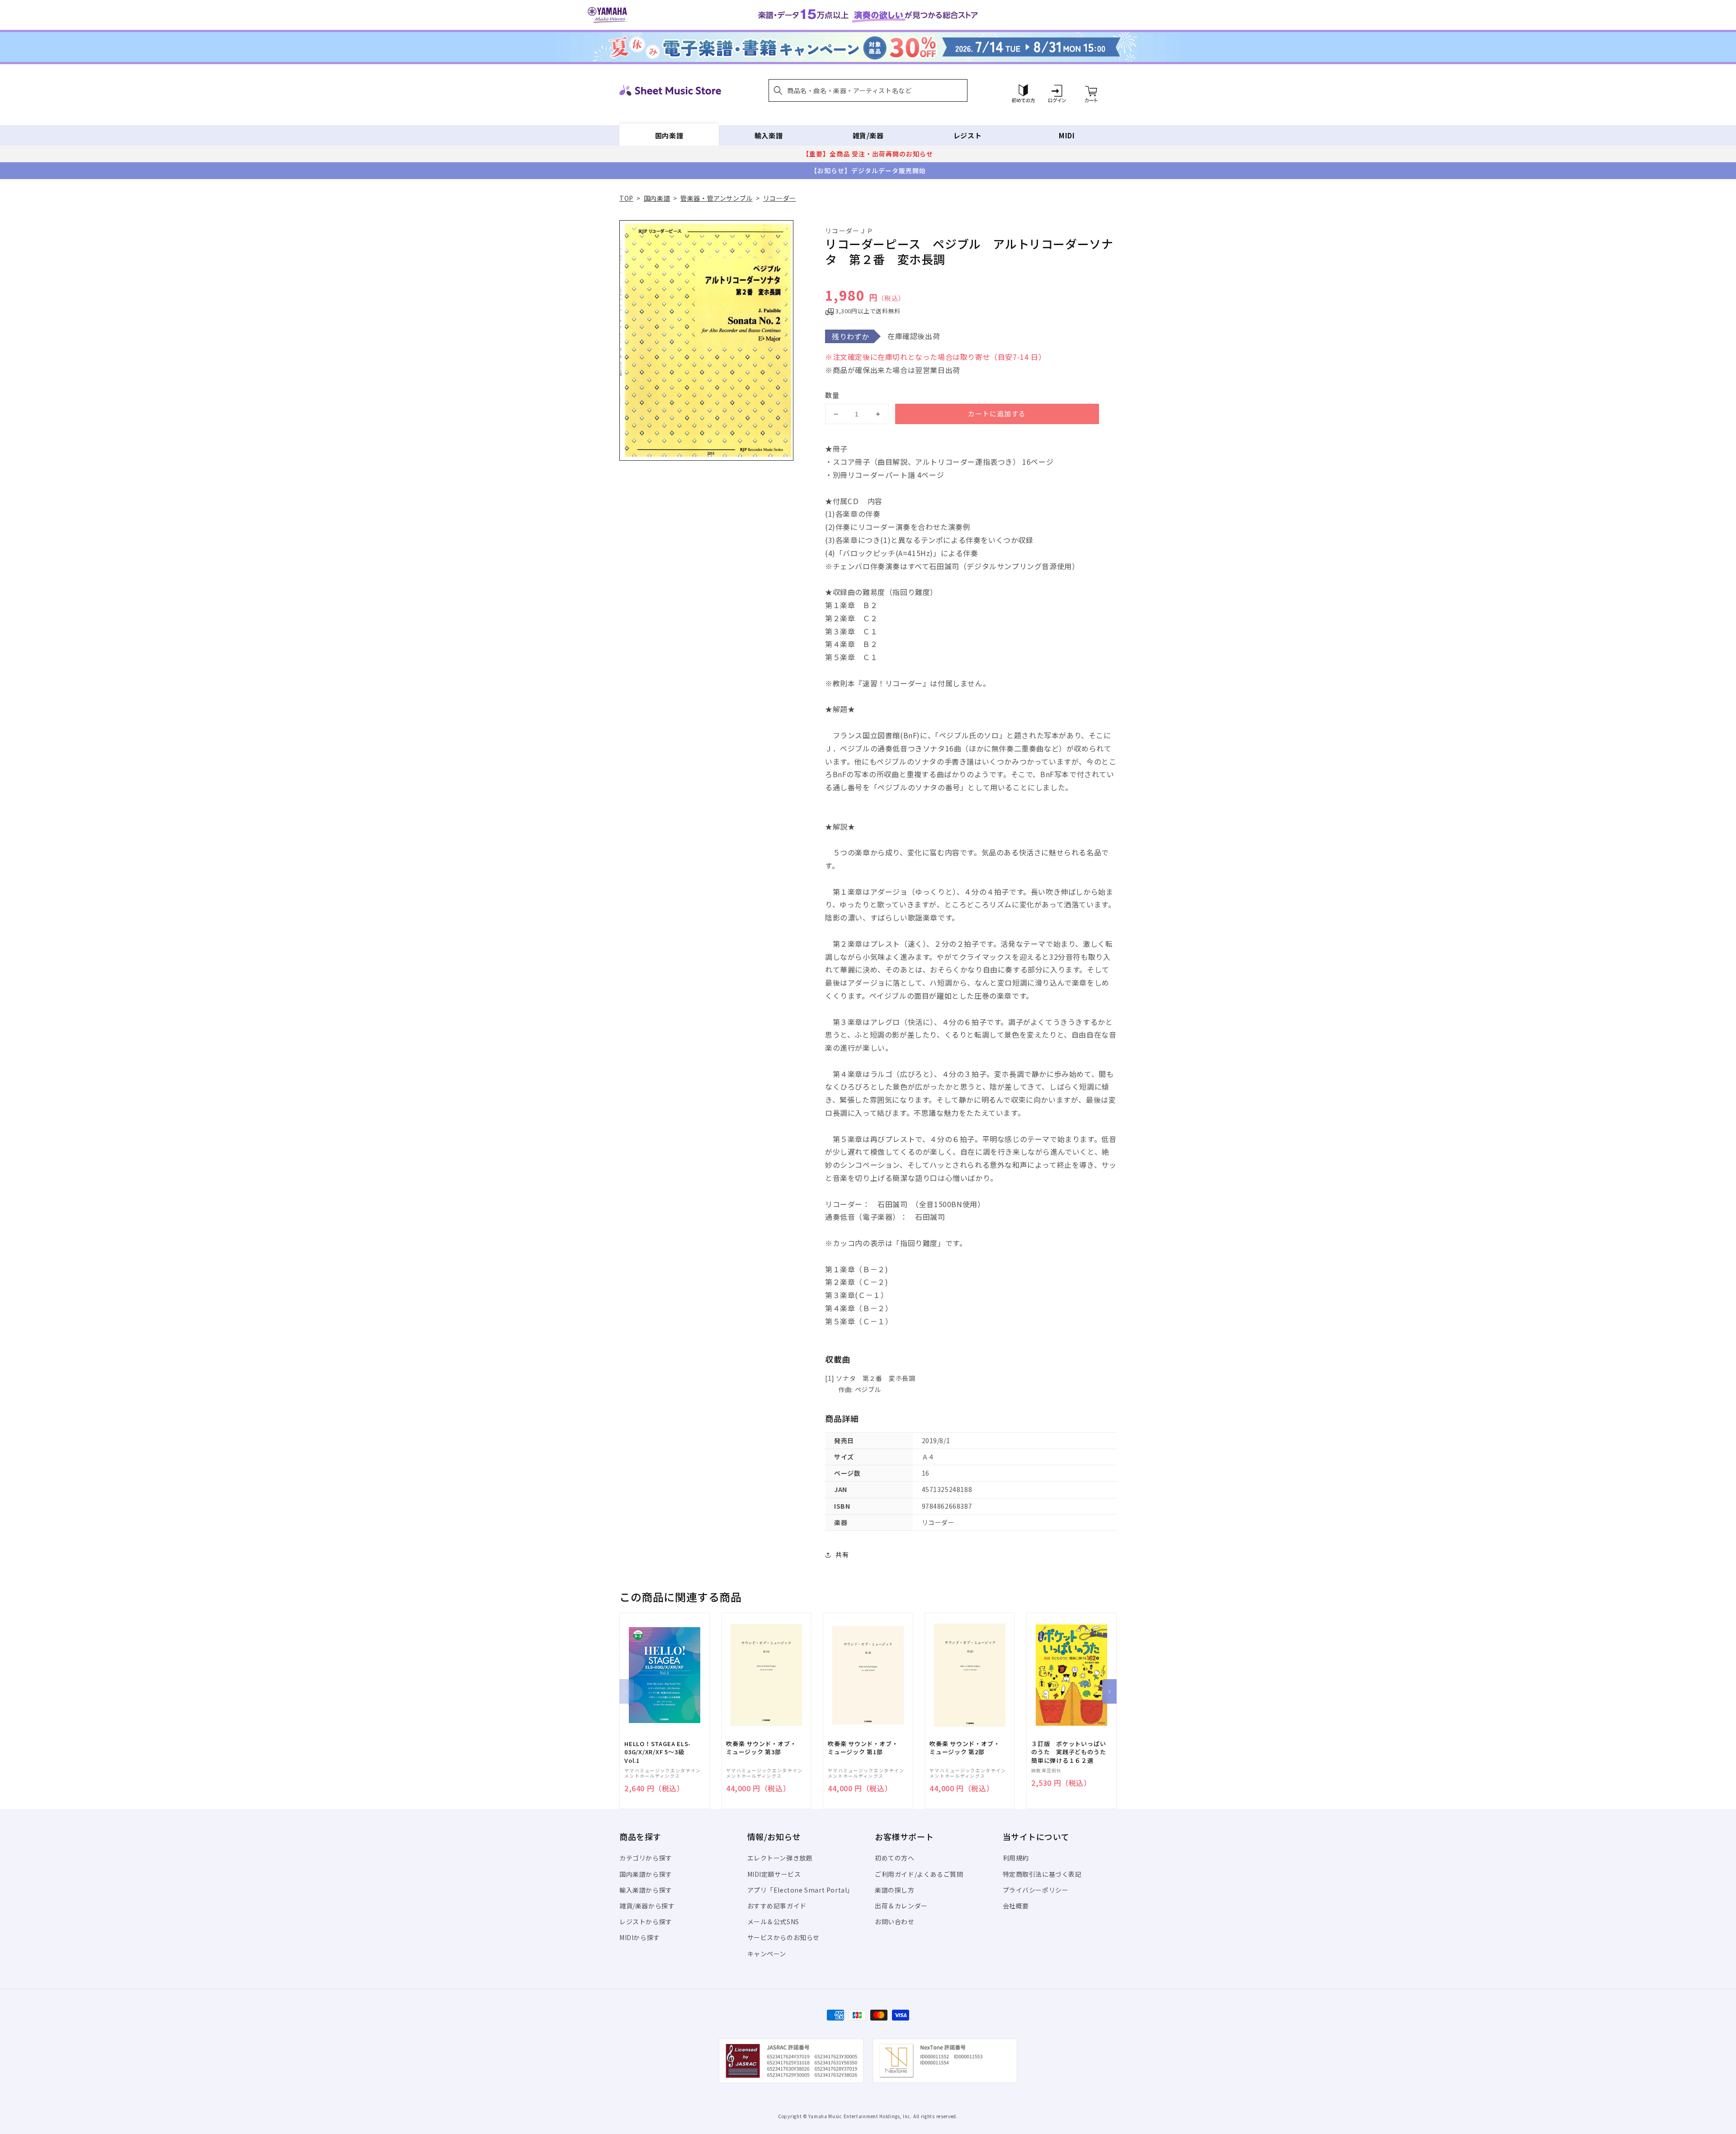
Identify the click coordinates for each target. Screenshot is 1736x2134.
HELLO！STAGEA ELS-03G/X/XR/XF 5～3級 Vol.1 (658, 1752)
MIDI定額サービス (774, 1874)
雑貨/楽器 (868, 135)
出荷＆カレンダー (901, 1906)
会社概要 (1016, 1906)
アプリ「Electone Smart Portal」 (801, 1890)
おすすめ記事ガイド (777, 1906)
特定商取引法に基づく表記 (1042, 1874)
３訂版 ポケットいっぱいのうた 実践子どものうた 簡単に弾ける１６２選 (1071, 1752)
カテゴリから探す (646, 1858)
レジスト (967, 135)
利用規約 (1016, 1858)
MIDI (1067, 135)
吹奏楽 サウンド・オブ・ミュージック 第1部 (863, 1748)
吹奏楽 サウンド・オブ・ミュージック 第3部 (761, 1748)
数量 (832, 395)
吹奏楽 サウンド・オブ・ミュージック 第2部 (965, 1748)
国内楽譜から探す (646, 1874)
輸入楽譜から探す (646, 1890)
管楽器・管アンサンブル (717, 198)
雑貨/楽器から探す (647, 1906)
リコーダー (780, 198)
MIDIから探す (640, 1937)
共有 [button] (842, 1554)
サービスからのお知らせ (784, 1937)
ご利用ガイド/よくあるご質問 (919, 1874)
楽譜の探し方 (895, 1890)
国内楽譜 (669, 135)
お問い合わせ (895, 1922)
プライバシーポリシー (1036, 1890)
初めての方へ (895, 1858)
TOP (626, 198)
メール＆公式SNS (773, 1922)
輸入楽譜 (769, 135)
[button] (868, 90)
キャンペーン (767, 1954)
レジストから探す (646, 1922)
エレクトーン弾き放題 (780, 1858)
